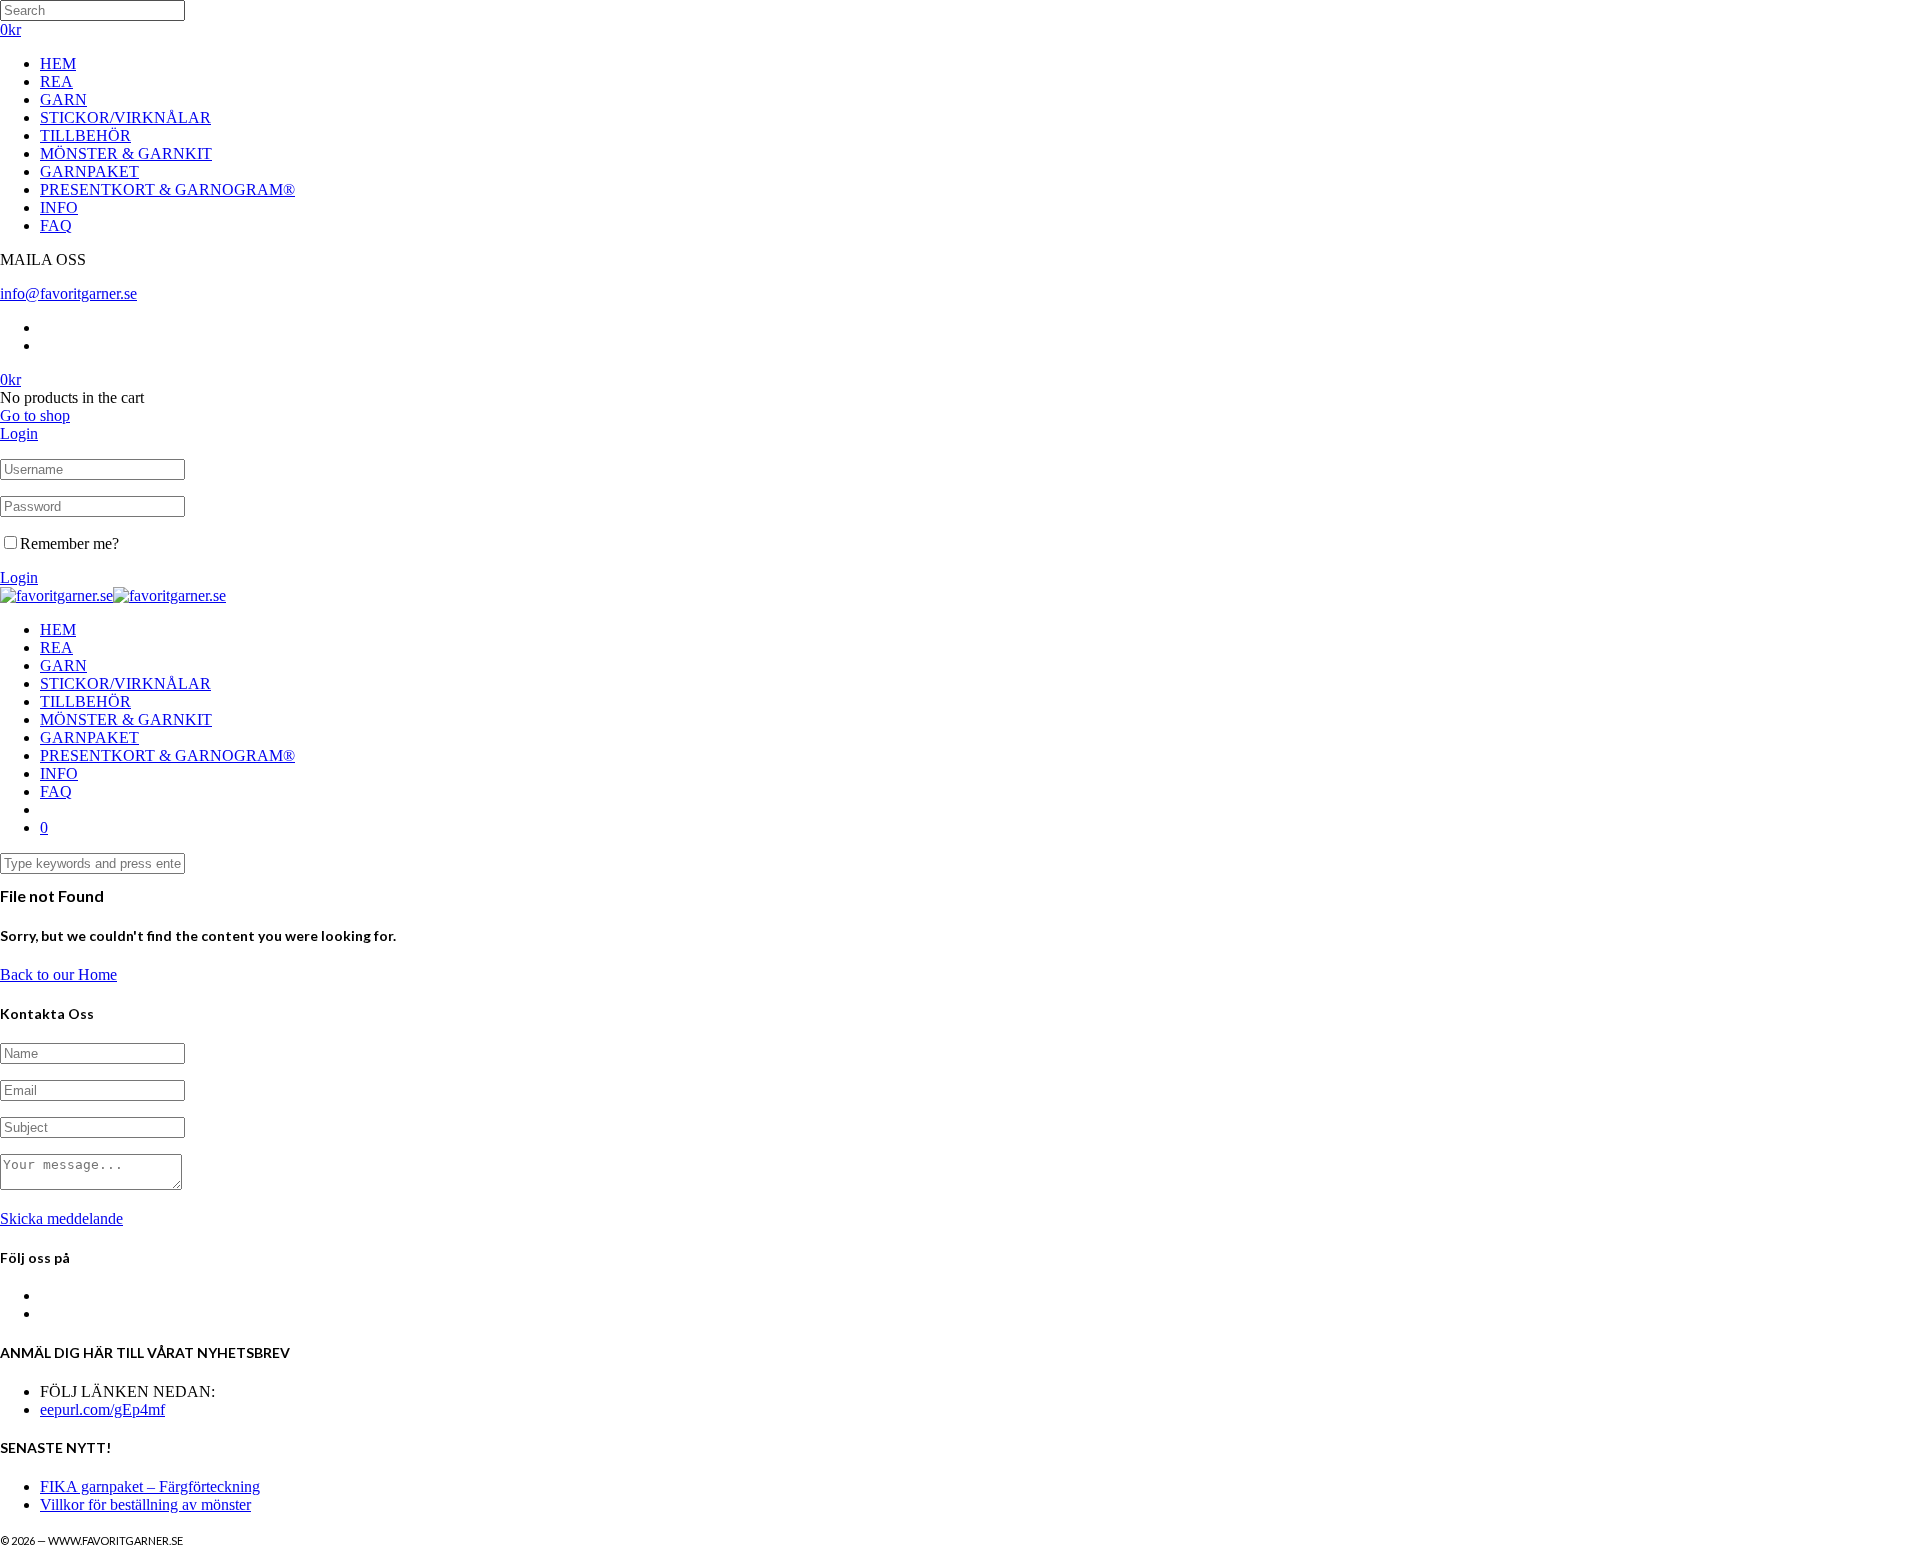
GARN (63, 99)
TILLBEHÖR (85, 135)
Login (19, 433)
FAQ (56, 225)
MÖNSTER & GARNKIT (126, 153)
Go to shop (35, 415)
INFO (59, 207)
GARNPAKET (89, 171)
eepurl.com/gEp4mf (102, 1409)
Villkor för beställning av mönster (145, 1504)
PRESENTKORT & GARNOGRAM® (167, 189)
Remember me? (69, 543)
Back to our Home (58, 974)
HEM (58, 63)
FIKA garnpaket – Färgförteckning (150, 1486)
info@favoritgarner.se (68, 293)
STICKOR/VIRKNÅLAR (125, 117)
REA (56, 81)
